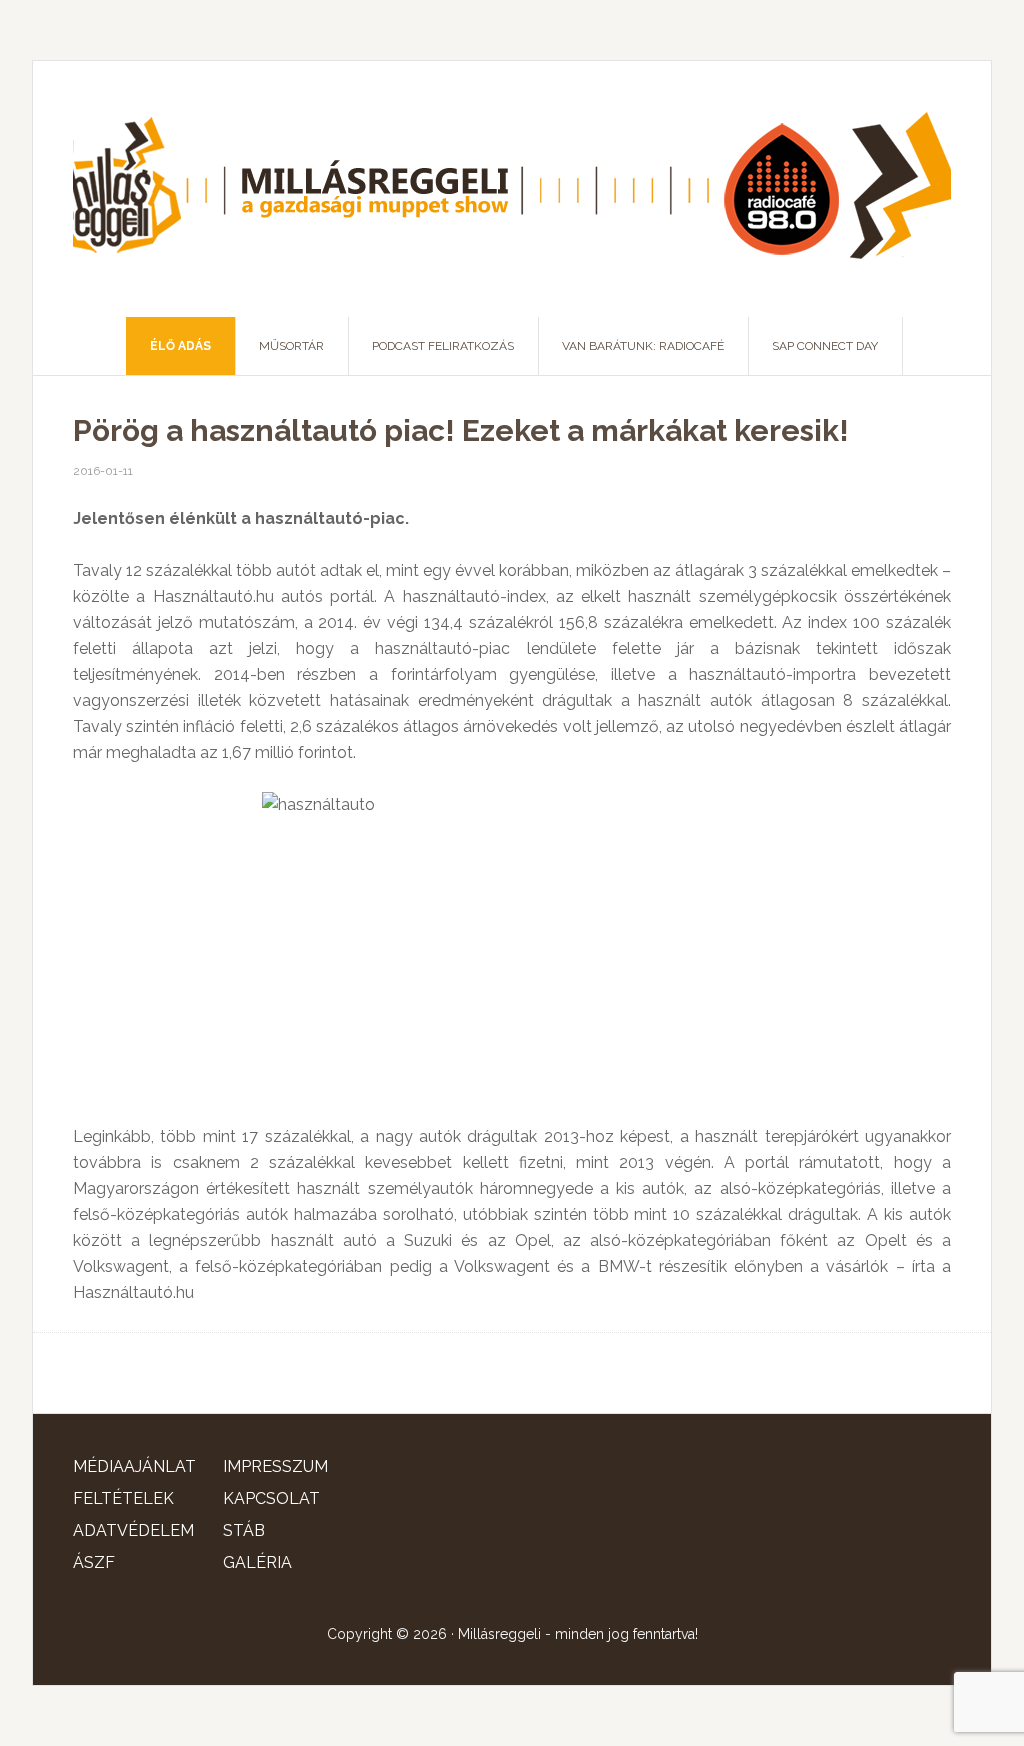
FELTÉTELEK (123, 1498)
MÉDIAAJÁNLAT (134, 1466)
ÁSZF (94, 1562)
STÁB (244, 1530)
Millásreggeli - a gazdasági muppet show (512, 189)
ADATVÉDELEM (133, 1530)
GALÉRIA (257, 1562)
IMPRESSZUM (275, 1466)
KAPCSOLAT (271, 1498)
